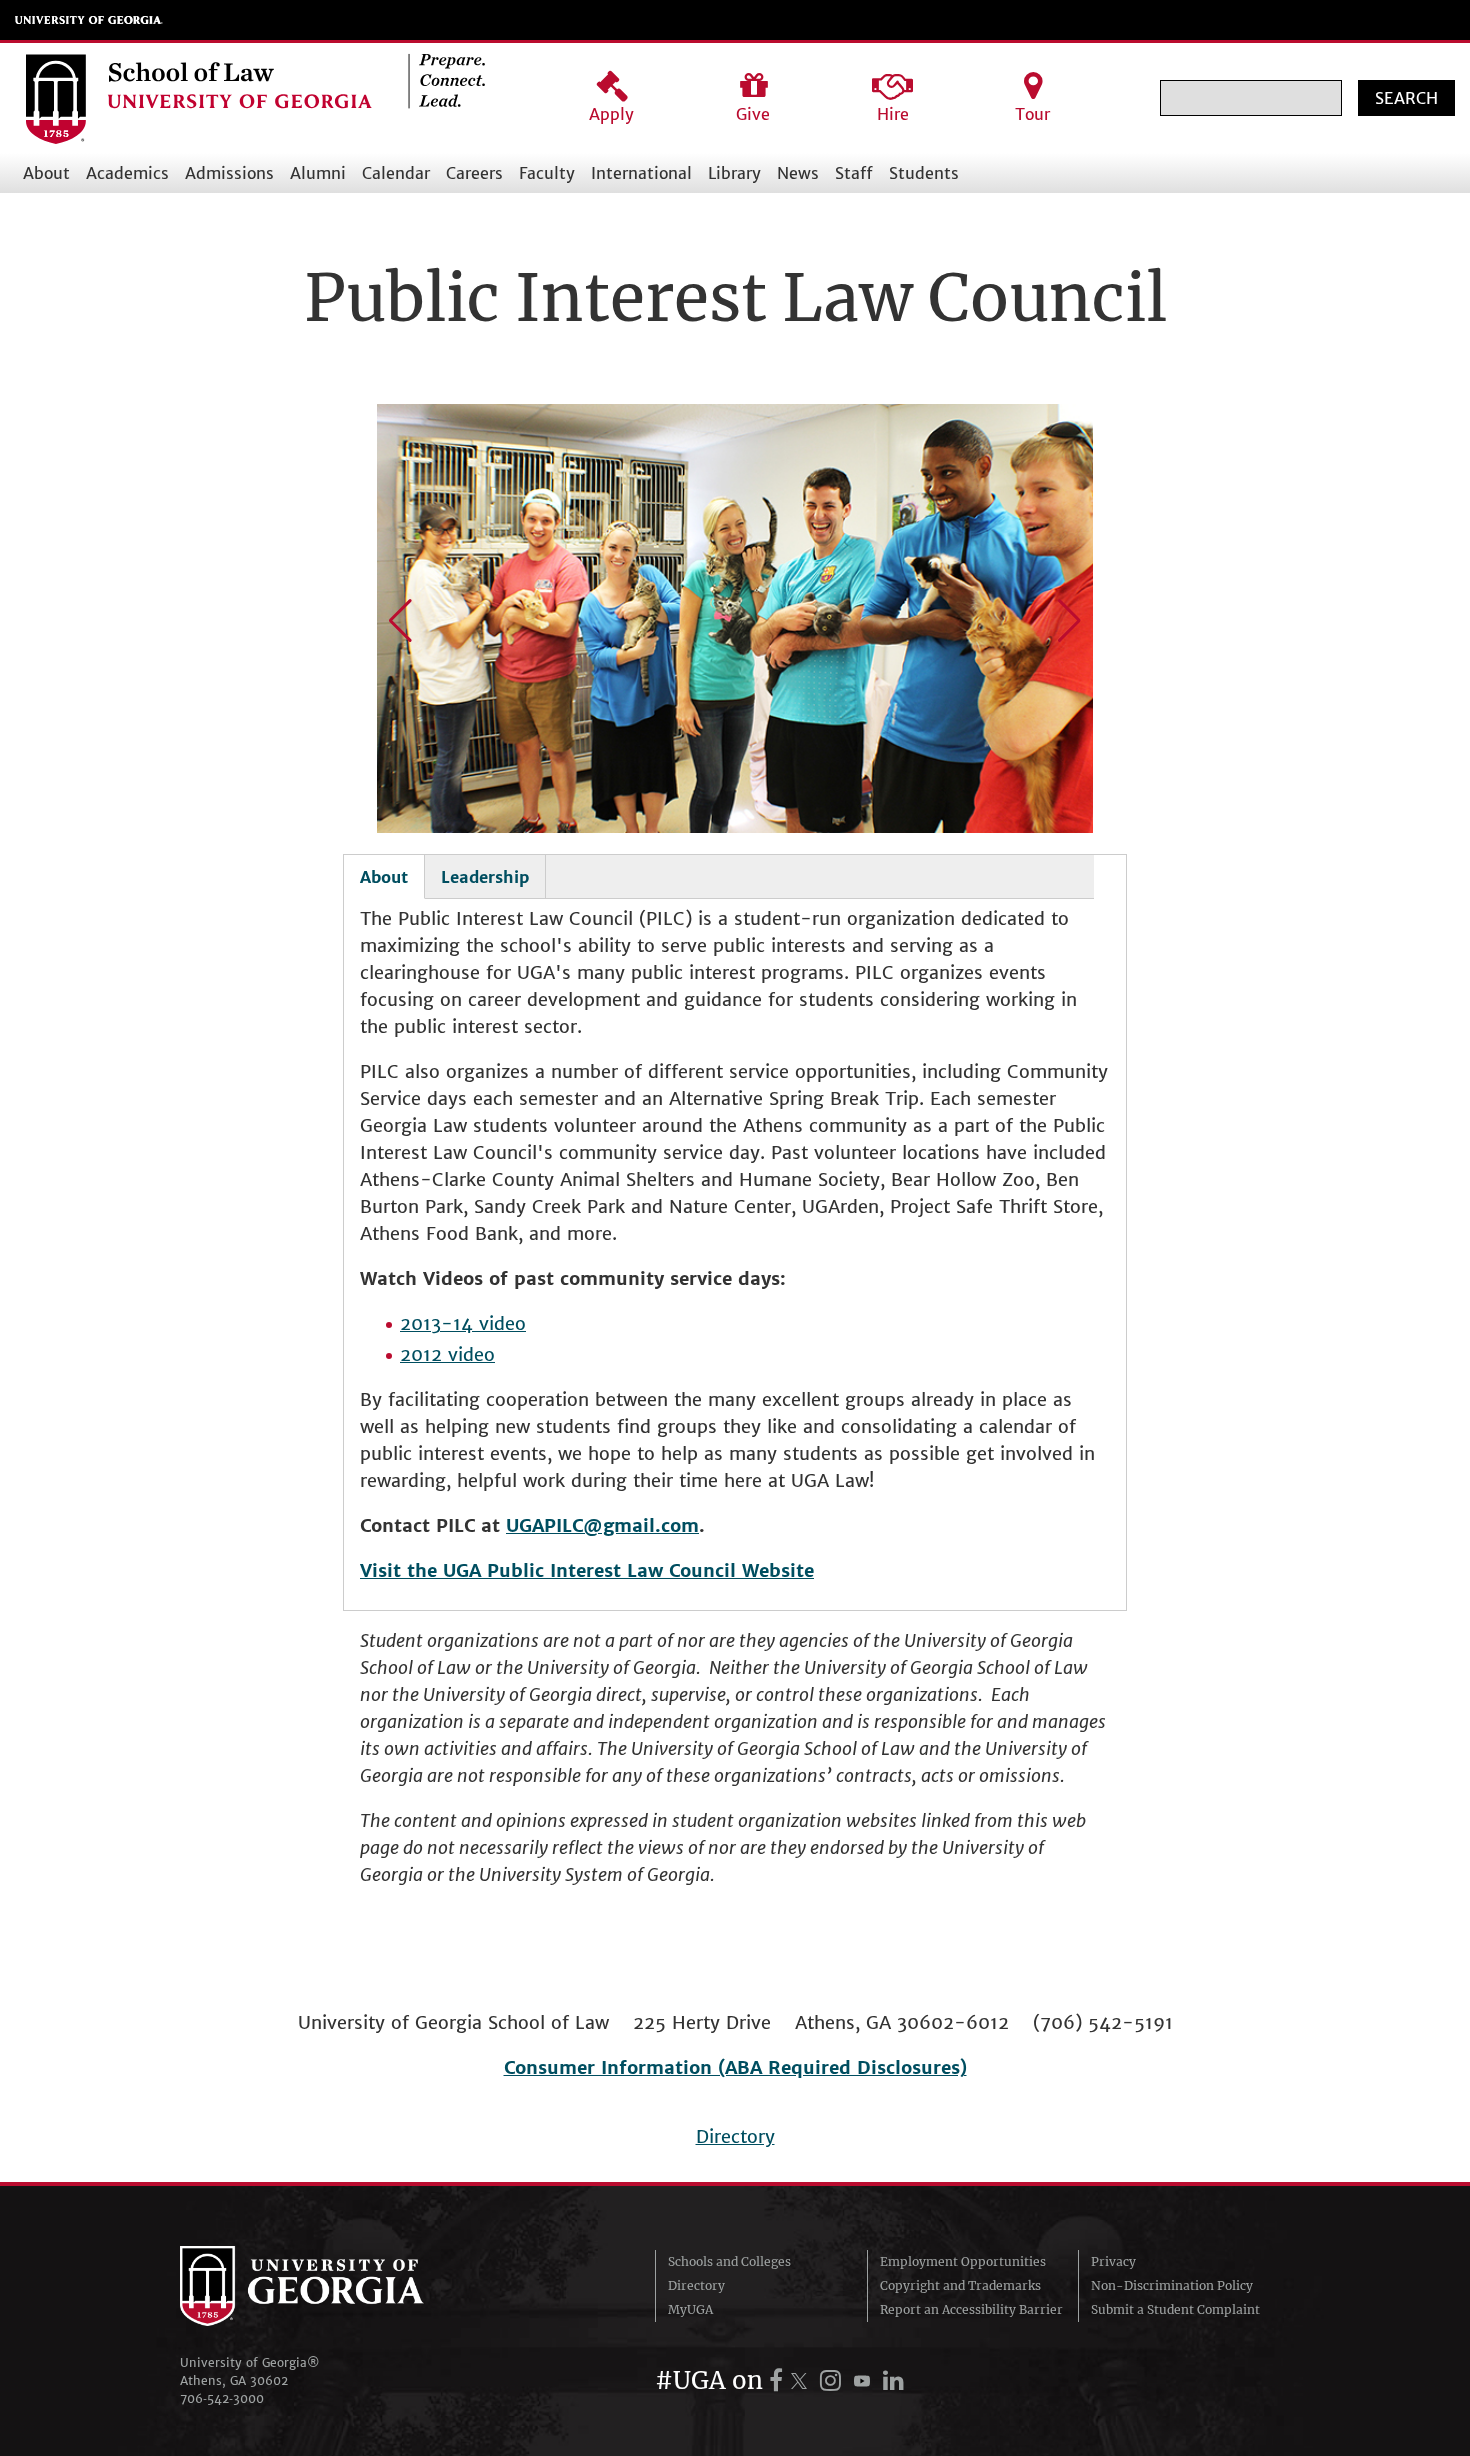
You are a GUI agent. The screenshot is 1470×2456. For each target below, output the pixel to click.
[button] (400, 621)
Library (734, 173)
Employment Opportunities (963, 2261)
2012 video (447, 1354)
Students (924, 173)
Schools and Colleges (729, 2261)
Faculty (547, 173)
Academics (127, 173)
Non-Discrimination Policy (1172, 2285)
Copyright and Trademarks (960, 2285)
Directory (735, 2136)
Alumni (318, 173)
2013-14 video (463, 1323)
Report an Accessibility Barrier (971, 2309)
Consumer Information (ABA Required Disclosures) (735, 2067)
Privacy (1113, 2261)
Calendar (396, 173)
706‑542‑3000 (222, 2398)
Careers (474, 173)
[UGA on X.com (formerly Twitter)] (802, 2380)
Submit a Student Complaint (1175, 2309)
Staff (854, 173)
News (798, 173)
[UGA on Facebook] (779, 2380)
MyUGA (690, 2309)
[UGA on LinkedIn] (893, 2380)
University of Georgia (89, 20)
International (641, 173)
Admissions (229, 173)
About (46, 173)
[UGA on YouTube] (865, 2380)
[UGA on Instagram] (833, 2380)
